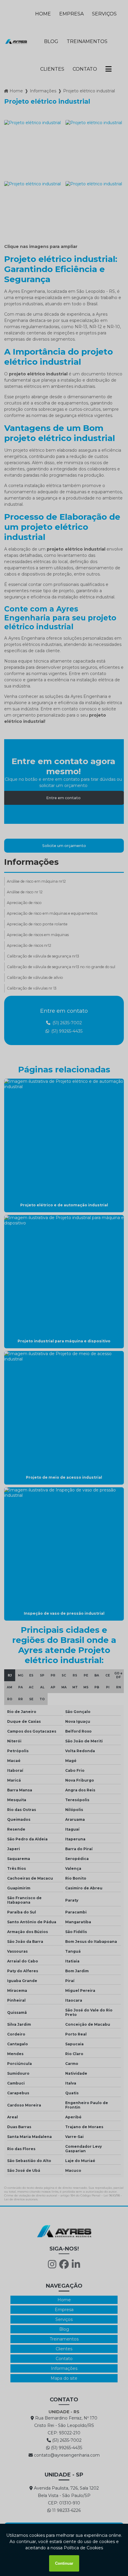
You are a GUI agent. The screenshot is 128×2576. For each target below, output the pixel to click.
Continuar (64, 2563)
